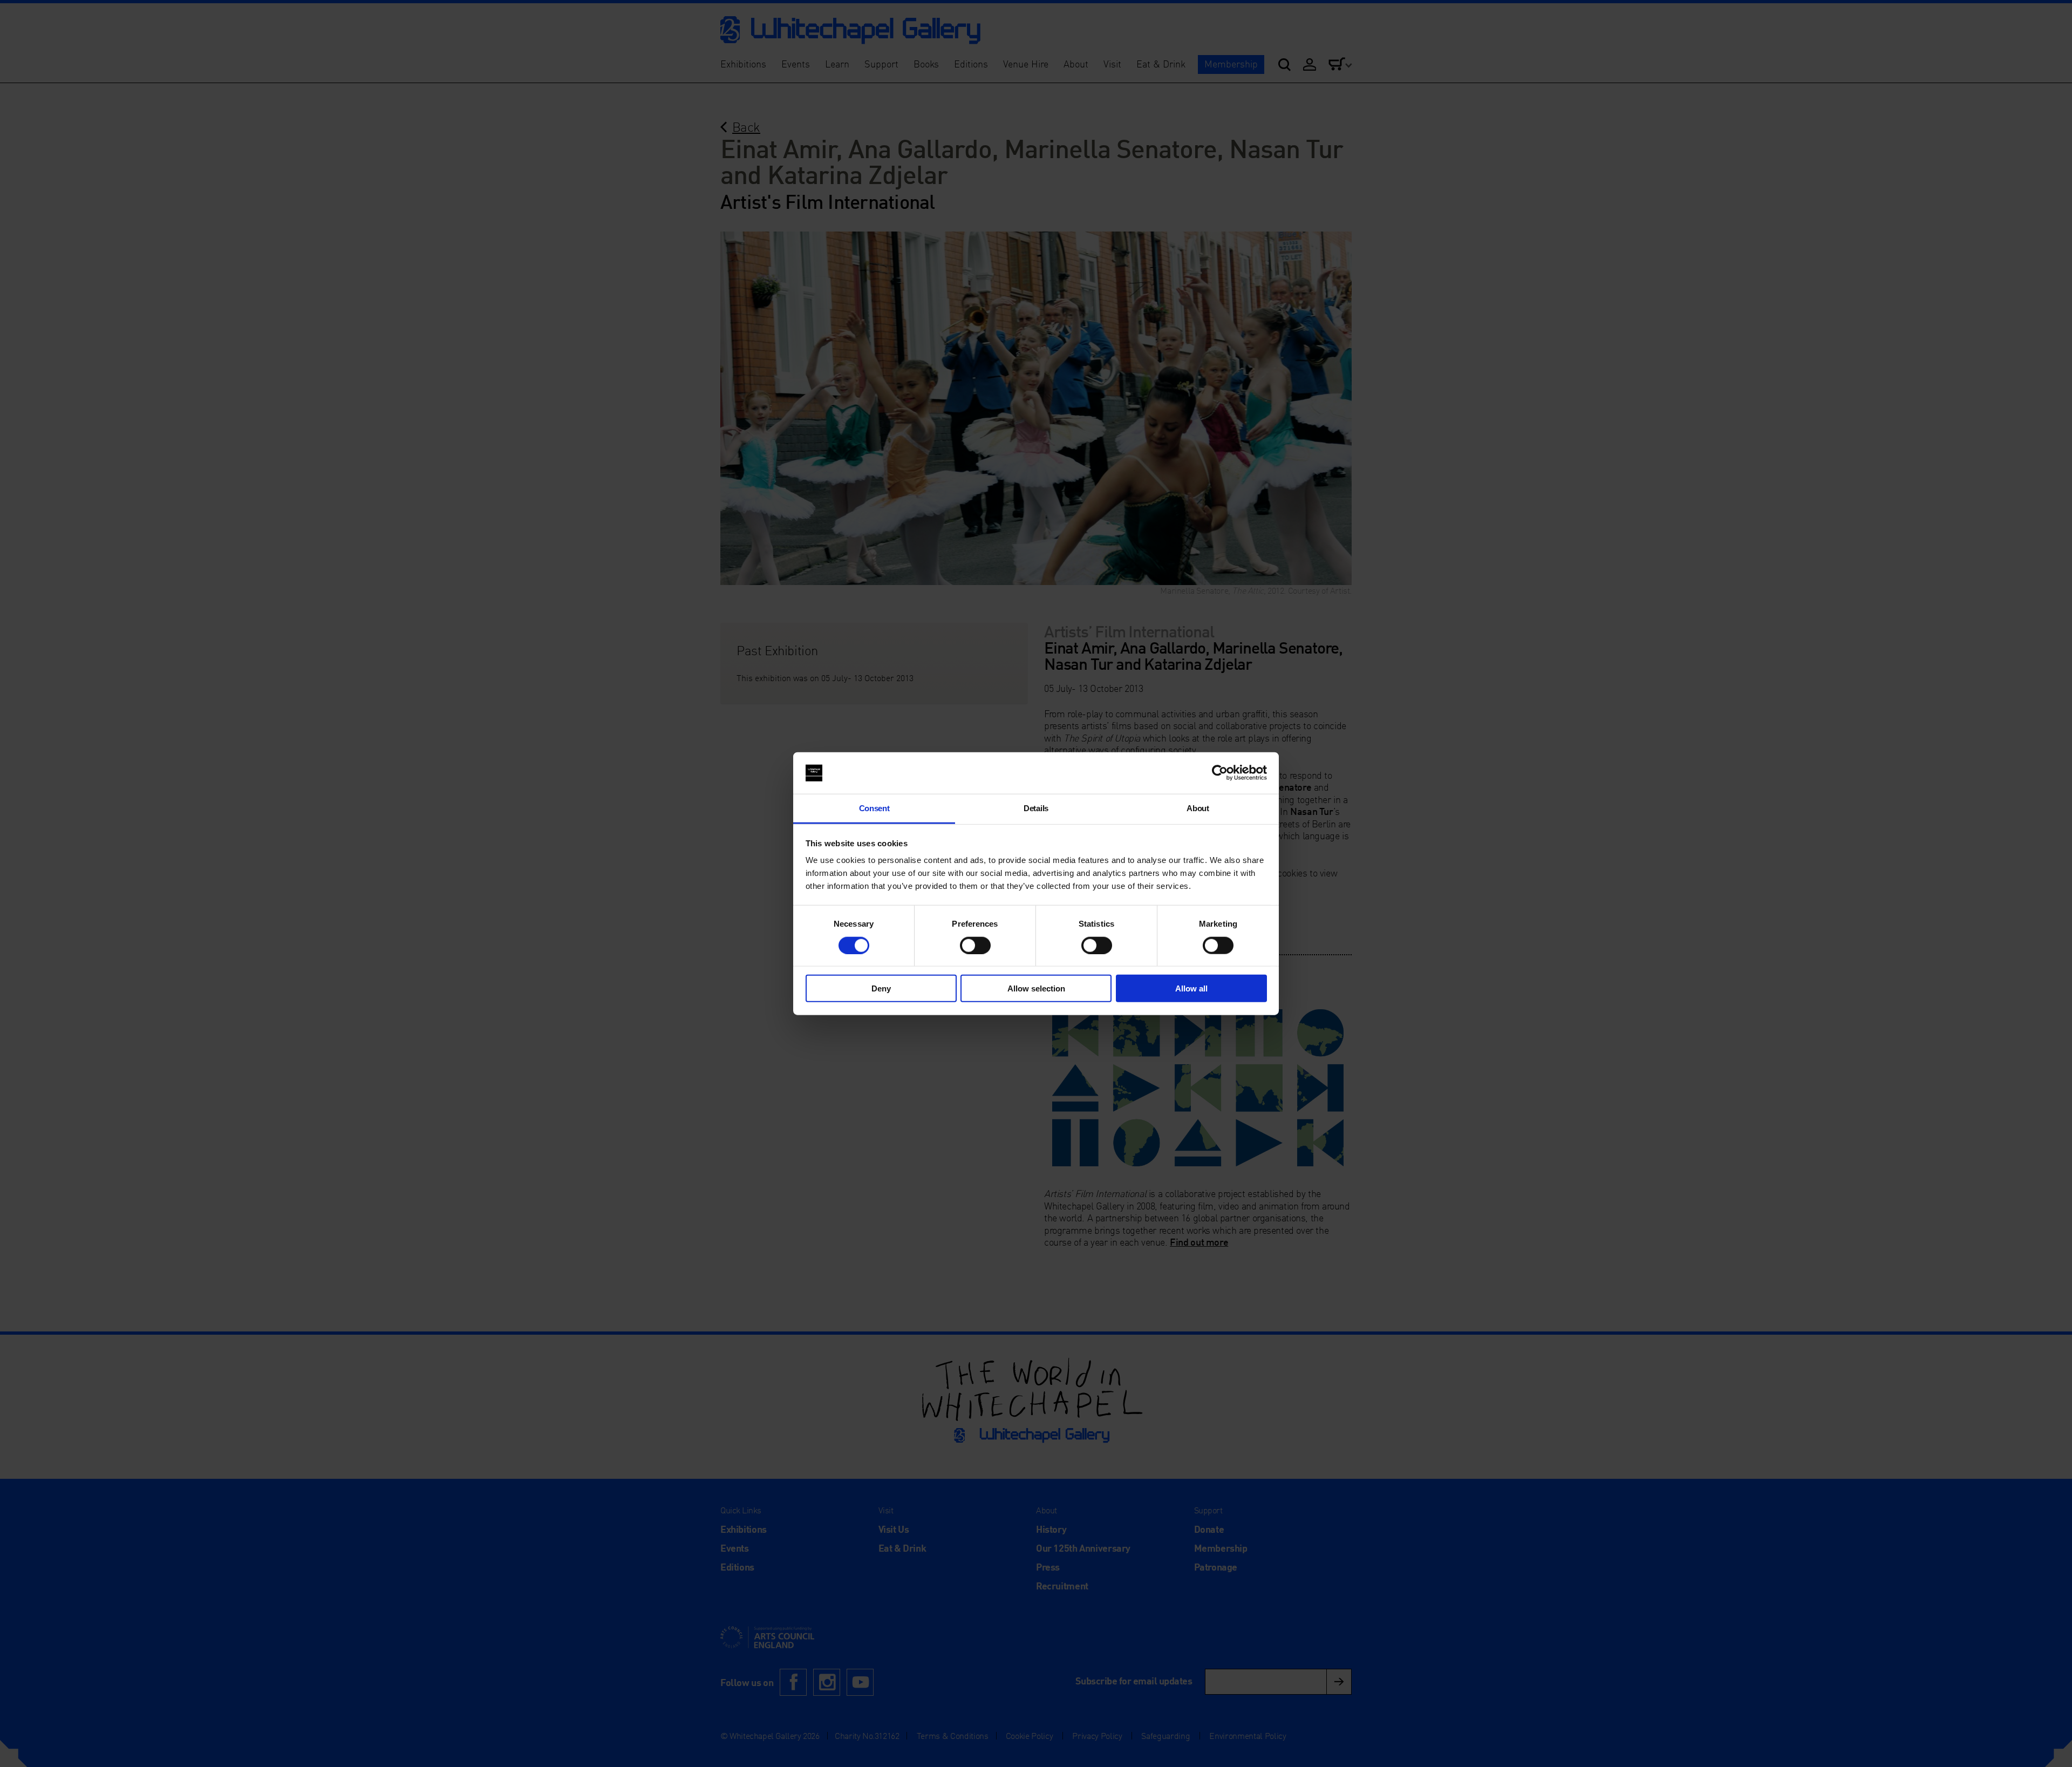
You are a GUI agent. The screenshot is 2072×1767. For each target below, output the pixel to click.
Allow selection (1036, 988)
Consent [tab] (874, 808)
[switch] (975, 945)
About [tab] (1198, 808)
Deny (881, 988)
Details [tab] (1036, 808)
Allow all (1191, 988)
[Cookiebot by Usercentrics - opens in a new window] (1220, 773)
